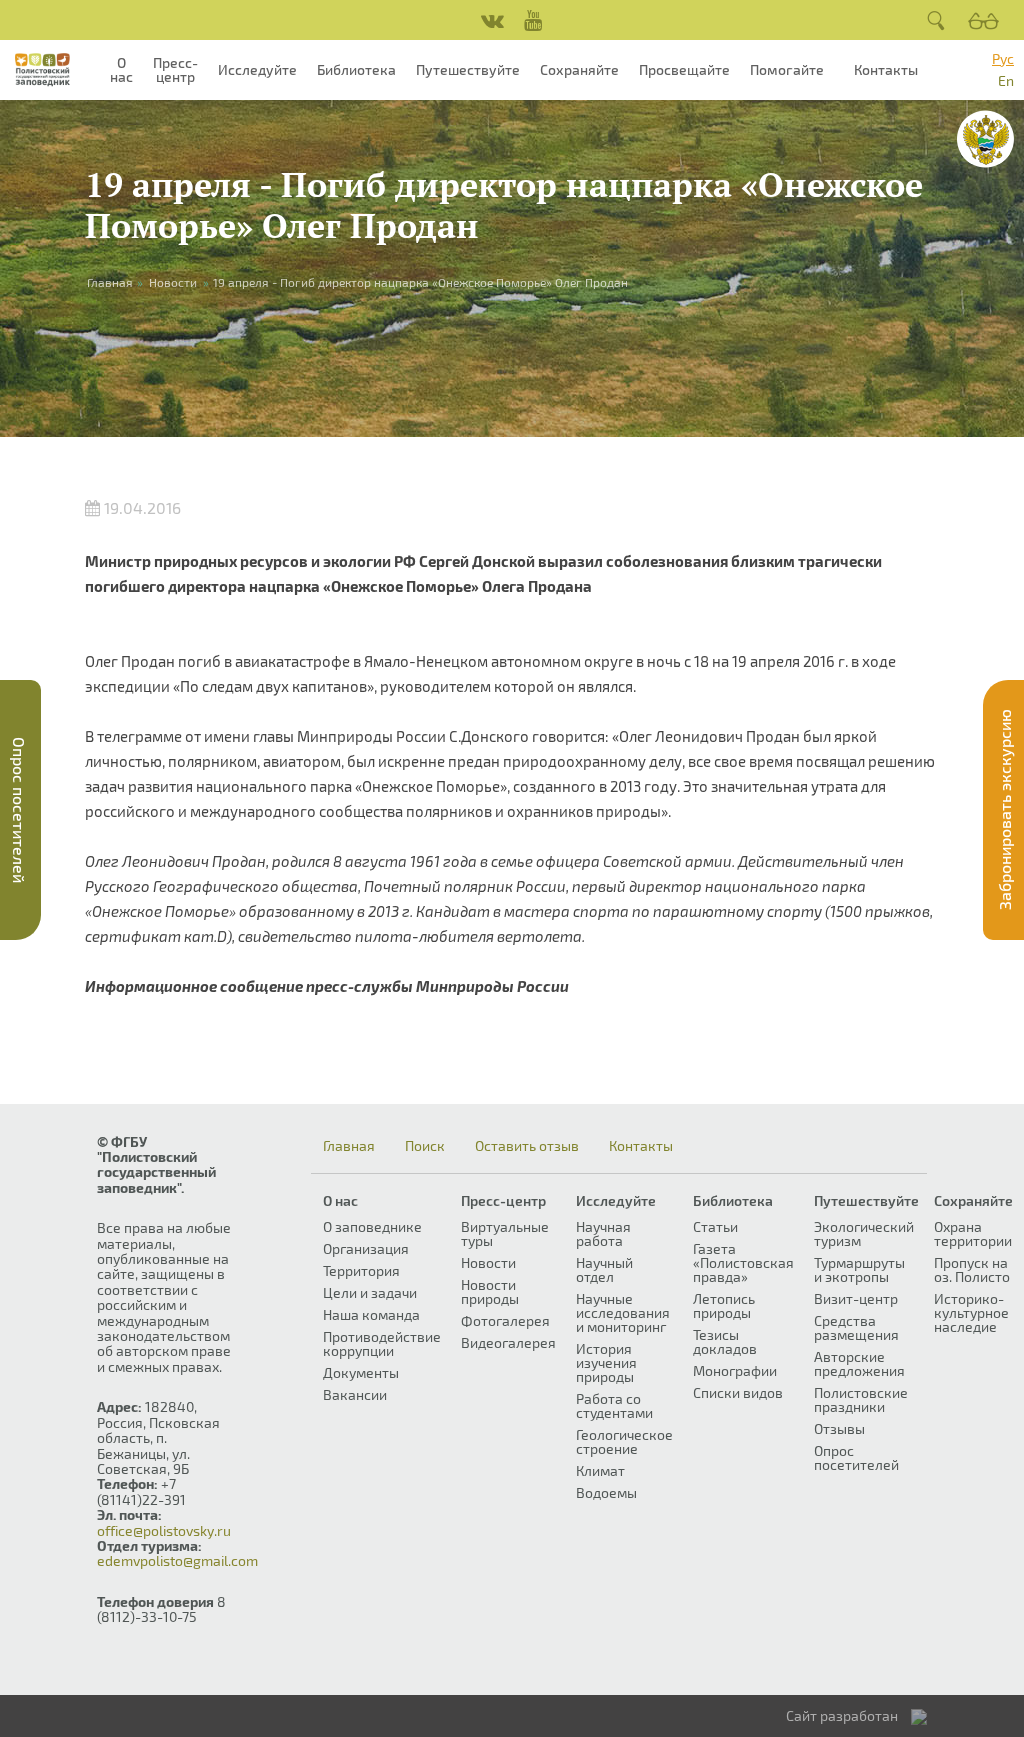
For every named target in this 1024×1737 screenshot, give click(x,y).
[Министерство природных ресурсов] (985, 139)
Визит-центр (856, 1298)
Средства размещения (856, 1327)
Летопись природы (724, 1305)
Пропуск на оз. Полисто (972, 1269)
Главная (349, 1146)
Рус (1003, 58)
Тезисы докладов (725, 1341)
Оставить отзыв (527, 1146)
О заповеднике (372, 1226)
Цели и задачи (370, 1292)
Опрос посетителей (856, 1457)
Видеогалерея (508, 1342)
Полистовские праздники (861, 1399)
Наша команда (371, 1314)
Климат (600, 1470)
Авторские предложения (859, 1363)
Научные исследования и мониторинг (623, 1312)
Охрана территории (973, 1233)
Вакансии (355, 1394)
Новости (173, 282)
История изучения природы (606, 1362)
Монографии (735, 1370)
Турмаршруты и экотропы (859, 1269)
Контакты (886, 69)
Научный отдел (604, 1269)
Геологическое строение (624, 1441)
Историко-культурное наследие (971, 1312)
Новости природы (490, 1291)
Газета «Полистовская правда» (743, 1262)
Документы (361, 1372)
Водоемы (606, 1492)
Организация (366, 1248)
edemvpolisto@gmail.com (177, 1560)
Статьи (715, 1226)
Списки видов (738, 1392)
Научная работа (603, 1233)
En (1006, 80)
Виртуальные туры (505, 1233)
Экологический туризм (864, 1233)
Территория (361, 1270)
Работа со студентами (614, 1405)
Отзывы (839, 1428)
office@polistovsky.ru (164, 1530)
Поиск (425, 1146)
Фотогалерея (505, 1320)
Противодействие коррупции (382, 1343)
